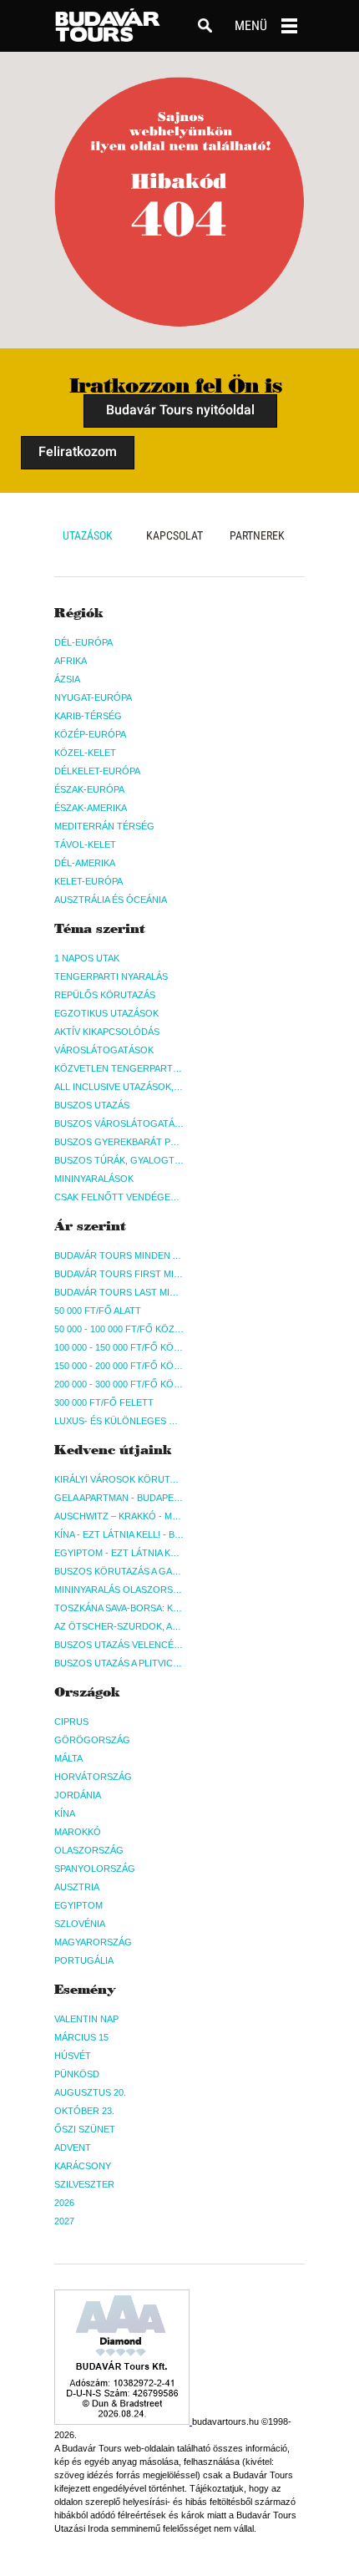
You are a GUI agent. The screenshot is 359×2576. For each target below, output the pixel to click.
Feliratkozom (78, 451)
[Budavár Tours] (108, 25)
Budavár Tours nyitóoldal (180, 410)
